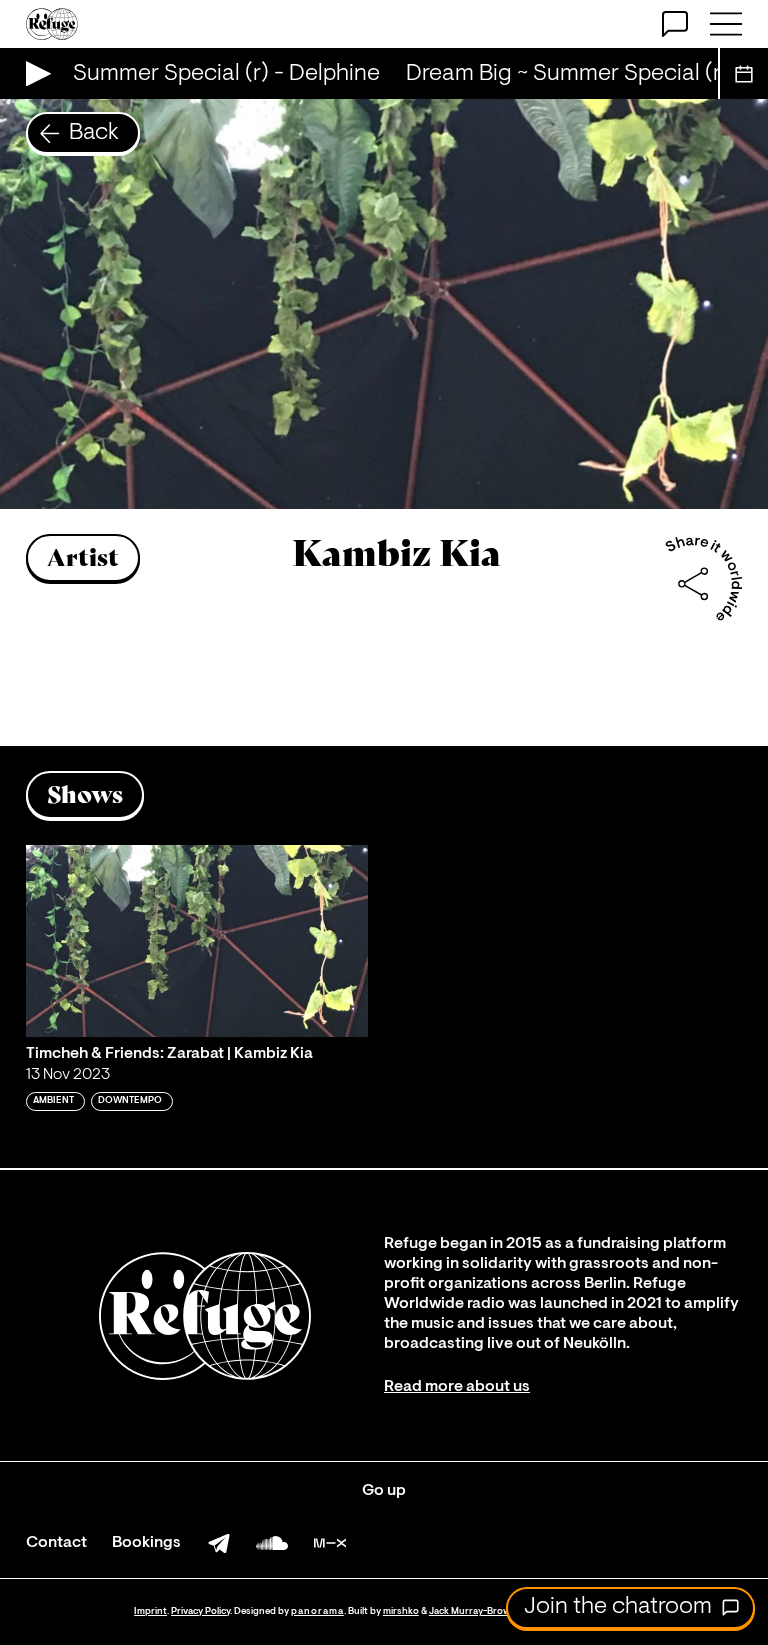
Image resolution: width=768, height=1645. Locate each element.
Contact (56, 1543)
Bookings (146, 1543)
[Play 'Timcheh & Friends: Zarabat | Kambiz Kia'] (197, 941)
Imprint (150, 1611)
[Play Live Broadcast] (33, 73)
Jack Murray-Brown (472, 1611)
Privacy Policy (200, 1611)
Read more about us (457, 1387)
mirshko (401, 1611)
